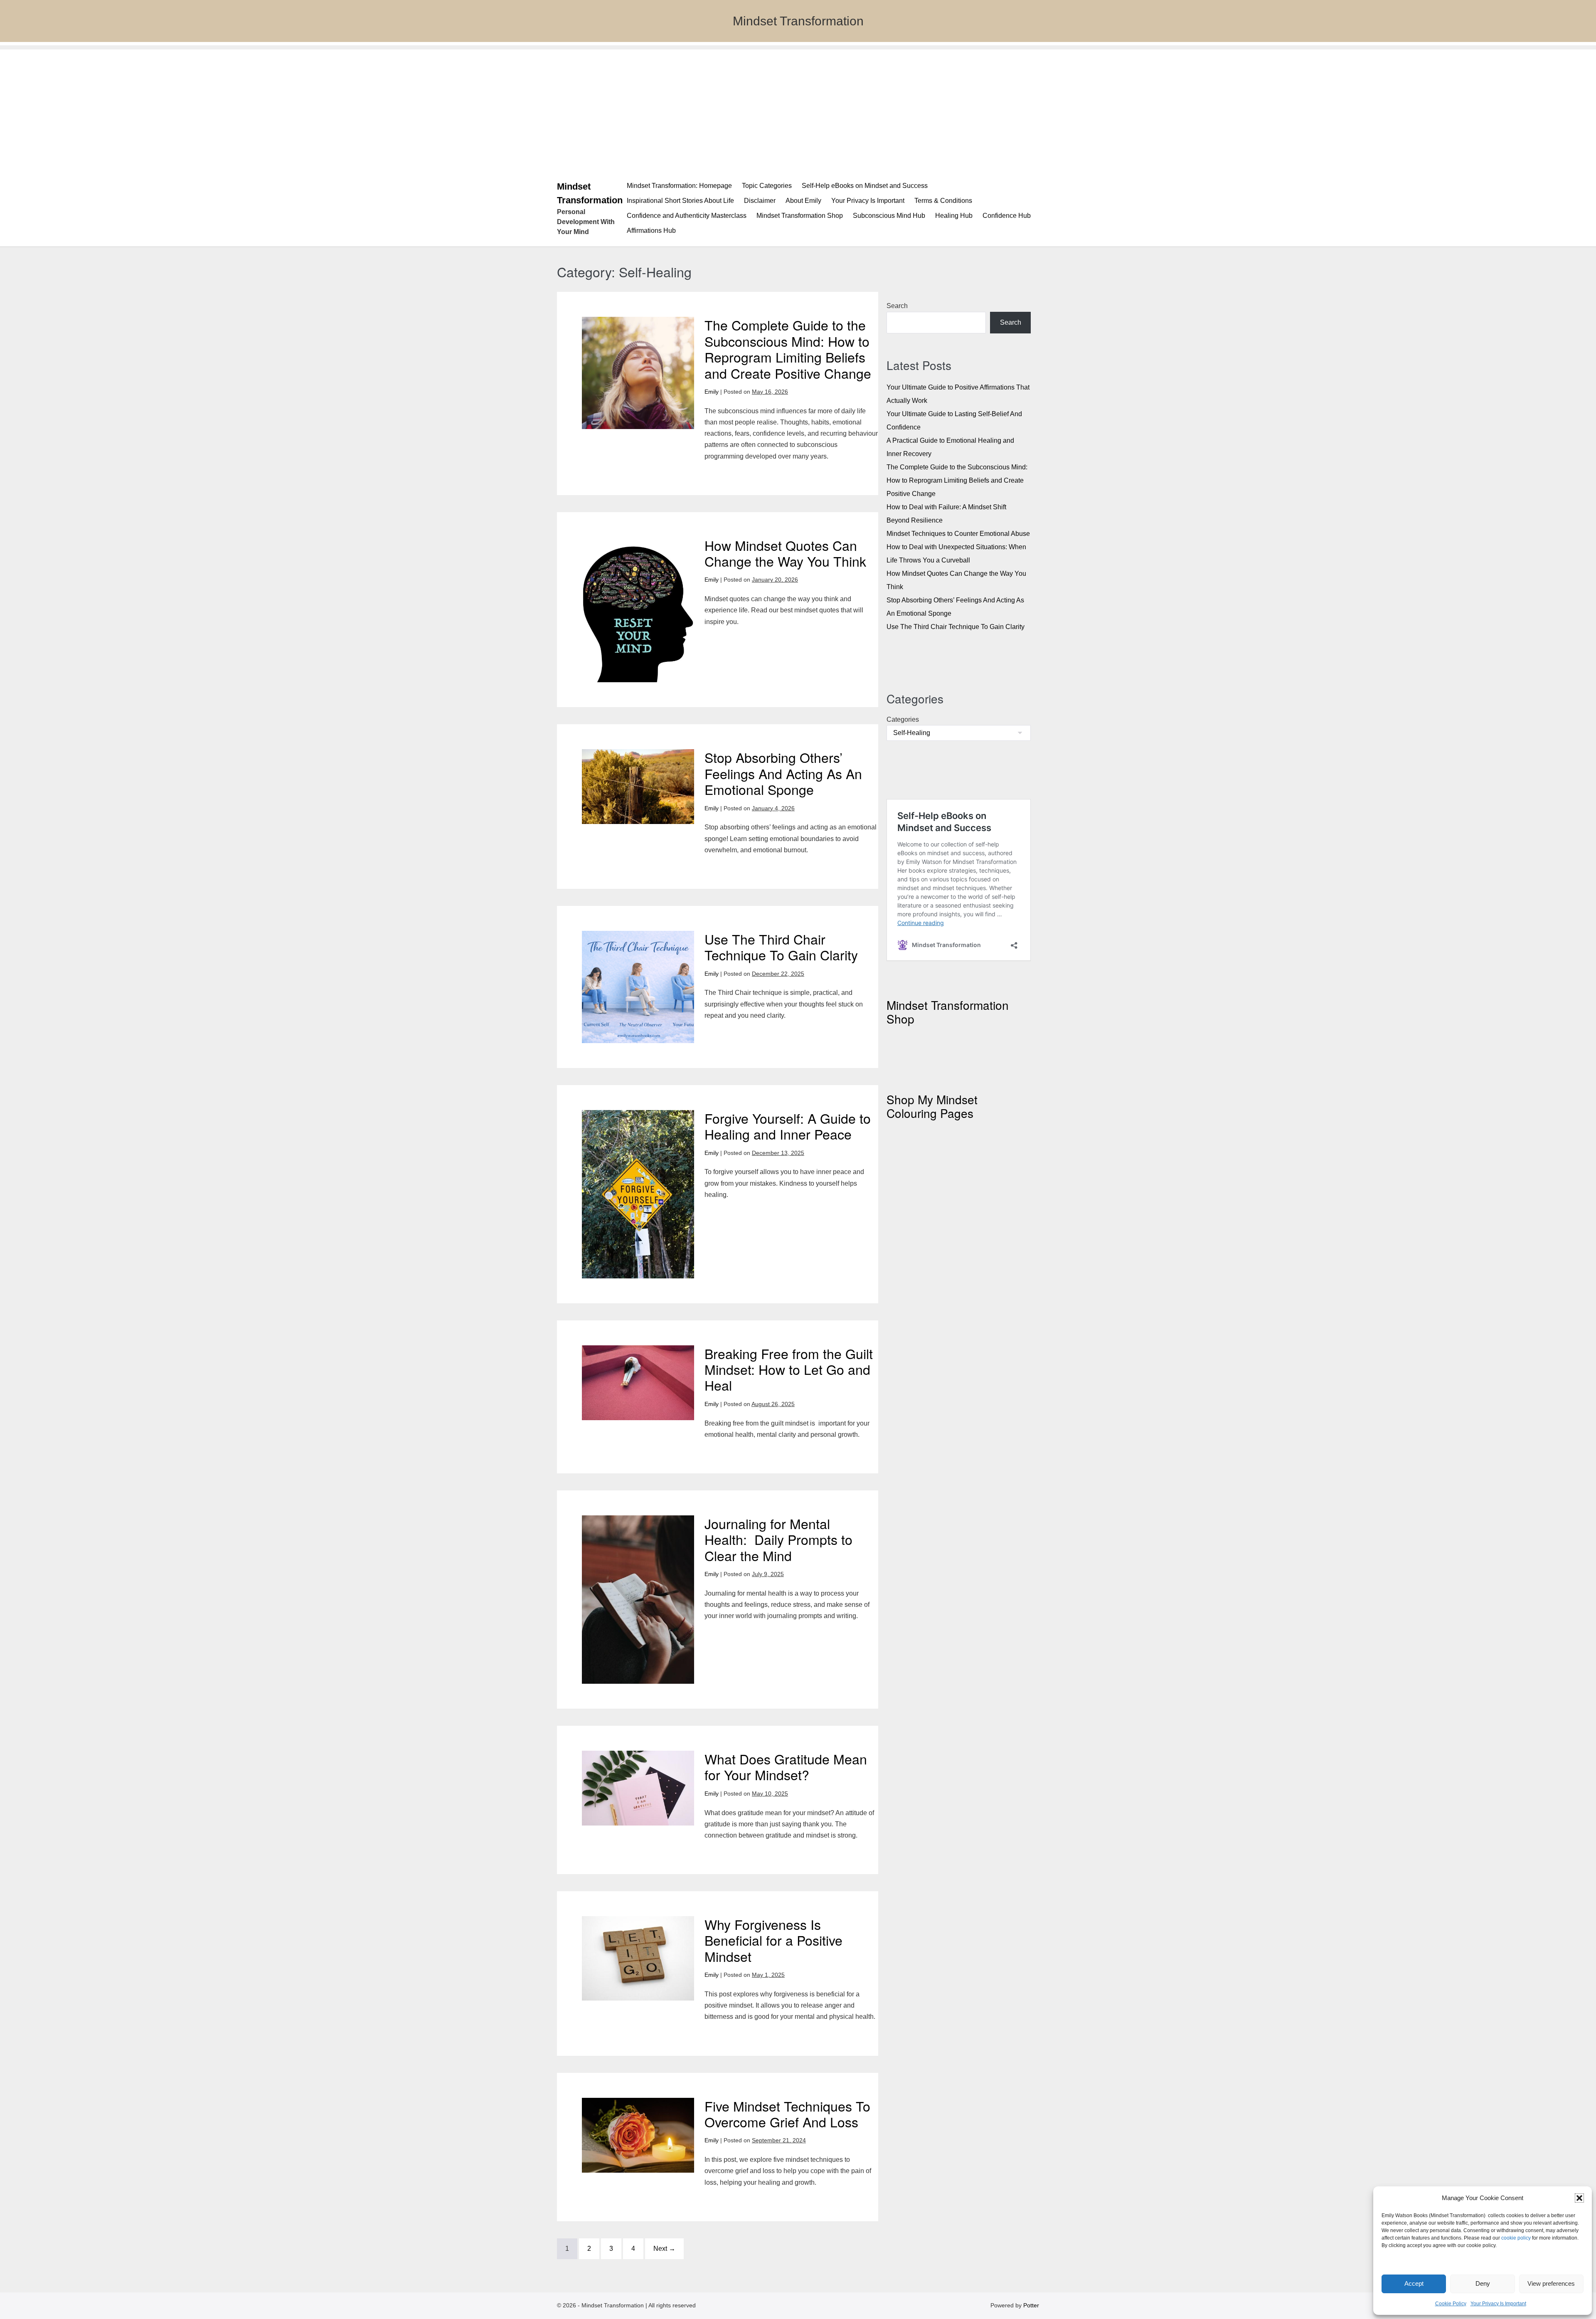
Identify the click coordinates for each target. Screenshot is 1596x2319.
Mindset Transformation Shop (800, 216)
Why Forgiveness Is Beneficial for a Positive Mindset (773, 1940)
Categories (903, 719)
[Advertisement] (798, 108)
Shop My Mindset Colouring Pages (932, 1106)
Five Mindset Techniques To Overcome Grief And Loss (787, 2114)
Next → (664, 2249)
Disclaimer (760, 201)
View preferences (1551, 2283)
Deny (1483, 2283)
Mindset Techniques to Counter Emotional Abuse (958, 534)
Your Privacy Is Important (1498, 2304)
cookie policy (1516, 2238)
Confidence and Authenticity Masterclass (687, 216)
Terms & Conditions (943, 201)
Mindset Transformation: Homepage (679, 186)
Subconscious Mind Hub (889, 216)
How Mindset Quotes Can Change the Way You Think (785, 553)
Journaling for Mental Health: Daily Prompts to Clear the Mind (778, 1539)
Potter (1031, 2305)
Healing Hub (954, 216)
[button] (1579, 2198)
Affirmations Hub (651, 231)
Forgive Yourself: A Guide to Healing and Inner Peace (788, 1126)
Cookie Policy (1451, 2304)
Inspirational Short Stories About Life (680, 201)
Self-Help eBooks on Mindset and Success (865, 186)
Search (897, 306)
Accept (1414, 2283)
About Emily (803, 201)
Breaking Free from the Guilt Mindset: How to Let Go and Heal (789, 1369)
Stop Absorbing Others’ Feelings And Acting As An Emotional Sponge (783, 773)
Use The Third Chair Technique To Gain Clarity (781, 947)
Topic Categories (767, 186)
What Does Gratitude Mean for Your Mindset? (786, 1766)
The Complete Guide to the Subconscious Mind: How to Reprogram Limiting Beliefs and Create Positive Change (788, 349)
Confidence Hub (1007, 216)
